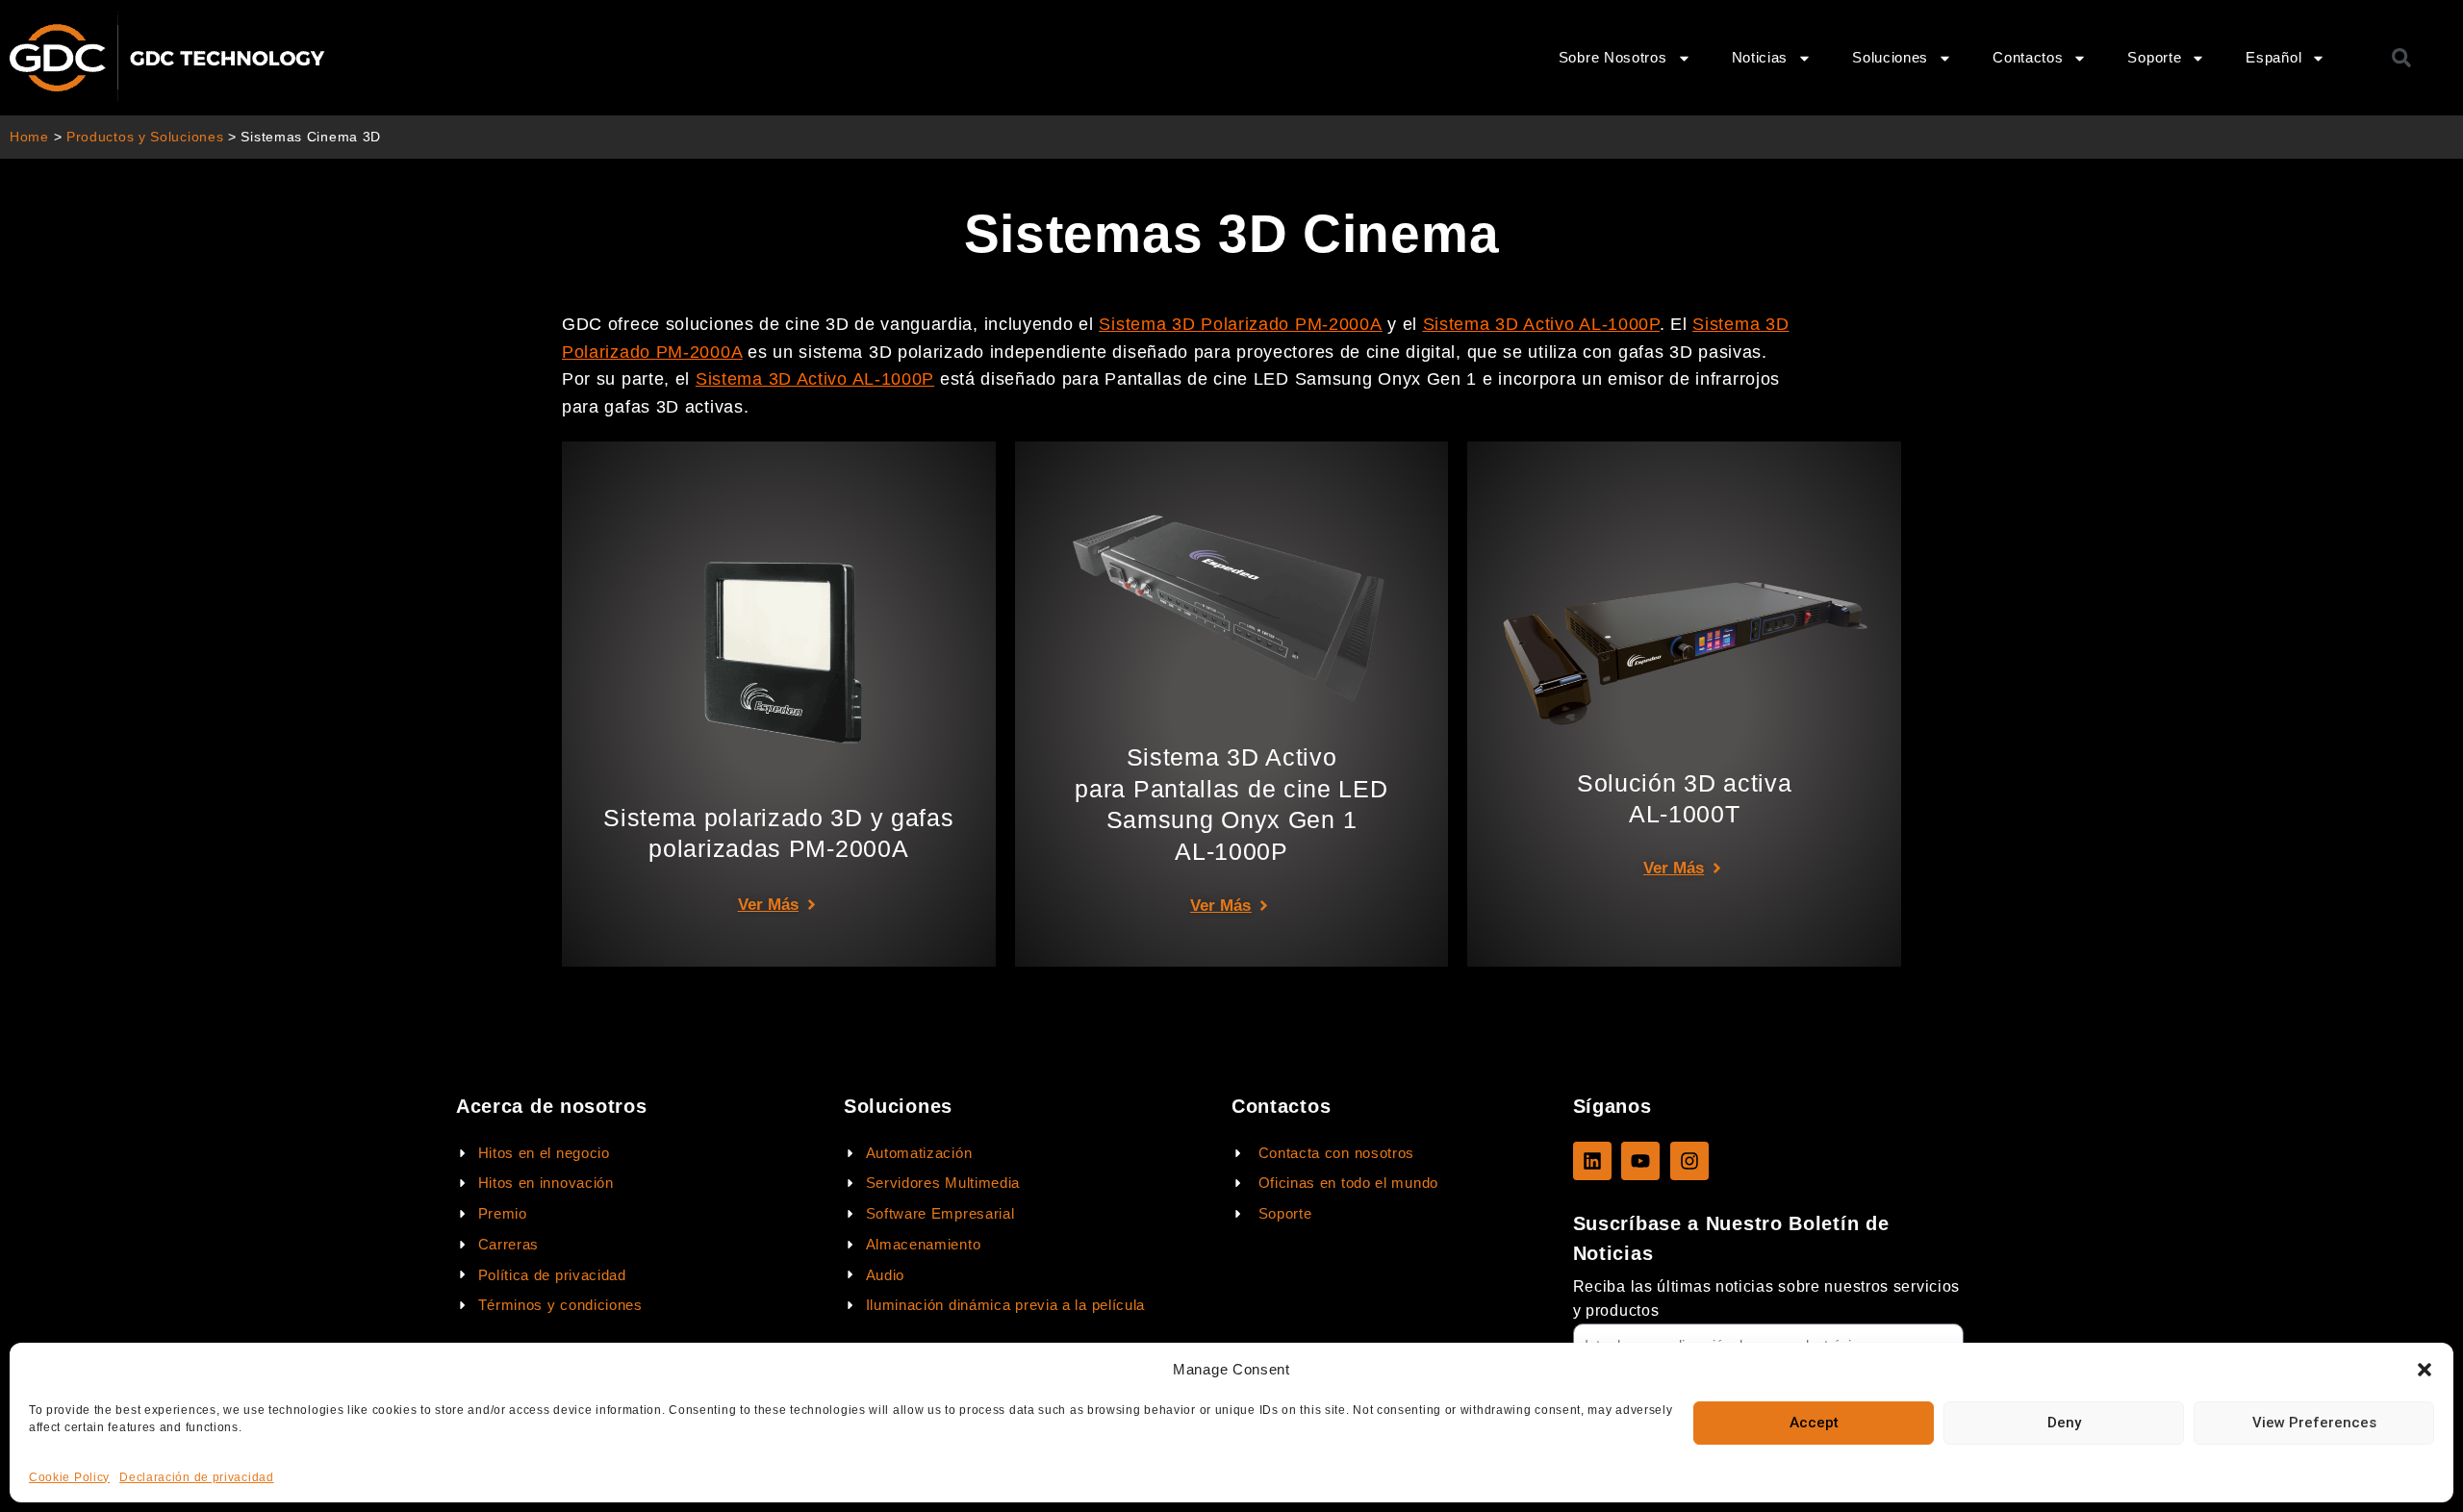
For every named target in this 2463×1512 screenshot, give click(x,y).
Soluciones (1890, 57)
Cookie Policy (69, 1477)
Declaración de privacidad (197, 1477)
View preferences (2314, 1423)
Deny (2064, 1423)
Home (29, 137)
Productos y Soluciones (145, 137)
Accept (1814, 1423)
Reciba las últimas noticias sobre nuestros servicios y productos (1766, 1298)
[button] (2425, 1370)
